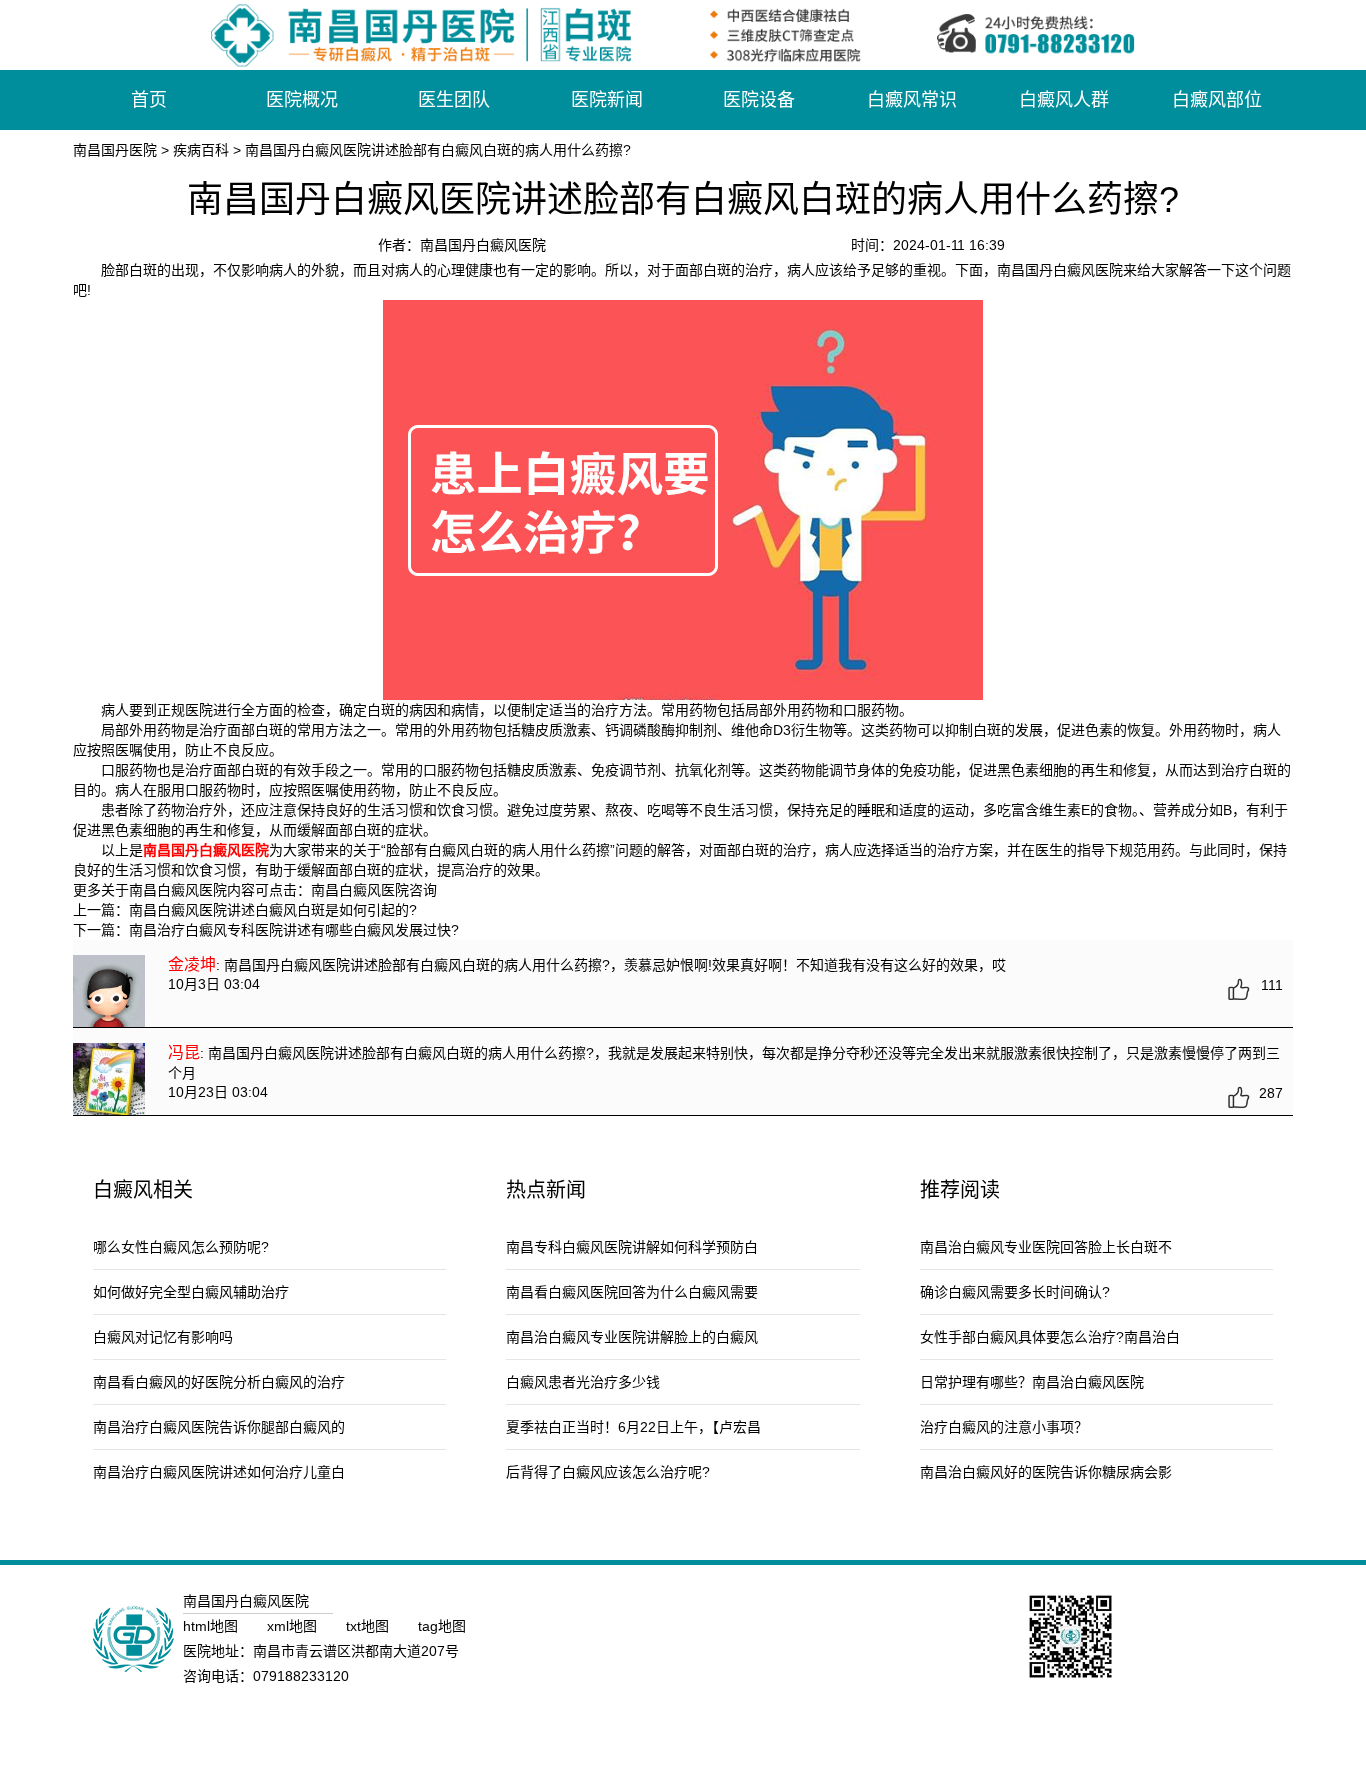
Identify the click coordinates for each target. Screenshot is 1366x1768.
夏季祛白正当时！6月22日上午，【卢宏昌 (633, 1427)
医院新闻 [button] (607, 100)
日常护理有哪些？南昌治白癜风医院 (1032, 1382)
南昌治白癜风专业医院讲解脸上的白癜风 (632, 1337)
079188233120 (301, 1676)
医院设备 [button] (759, 100)
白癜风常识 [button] (912, 100)
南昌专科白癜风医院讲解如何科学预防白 (632, 1247)
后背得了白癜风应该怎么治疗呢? (608, 1472)
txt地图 (369, 1626)
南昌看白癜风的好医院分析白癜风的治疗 (219, 1382)
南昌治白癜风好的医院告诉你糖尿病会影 (1046, 1472)
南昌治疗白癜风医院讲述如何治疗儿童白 (219, 1472)
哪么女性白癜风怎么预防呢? (181, 1247)
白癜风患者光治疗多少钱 (583, 1382)
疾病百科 (201, 150)
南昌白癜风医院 (360, 890)
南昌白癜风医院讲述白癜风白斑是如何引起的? (273, 910)
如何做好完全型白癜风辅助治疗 (191, 1292)
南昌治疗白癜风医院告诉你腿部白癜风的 (219, 1427)
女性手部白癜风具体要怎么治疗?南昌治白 (1050, 1337)
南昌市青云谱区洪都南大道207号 (356, 1651)
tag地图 (442, 1626)
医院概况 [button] (302, 100)
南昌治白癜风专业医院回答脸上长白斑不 (1046, 1247)
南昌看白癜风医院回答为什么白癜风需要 (632, 1292)
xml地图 (294, 1626)
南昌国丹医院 (115, 150)
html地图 (212, 1626)
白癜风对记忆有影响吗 (163, 1337)
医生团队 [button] (454, 100)
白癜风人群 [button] (1064, 100)
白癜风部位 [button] (1217, 100)
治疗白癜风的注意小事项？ (1004, 1427)
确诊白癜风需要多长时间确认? (1015, 1292)
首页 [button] (149, 100)
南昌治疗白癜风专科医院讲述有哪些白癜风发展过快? (294, 930)
